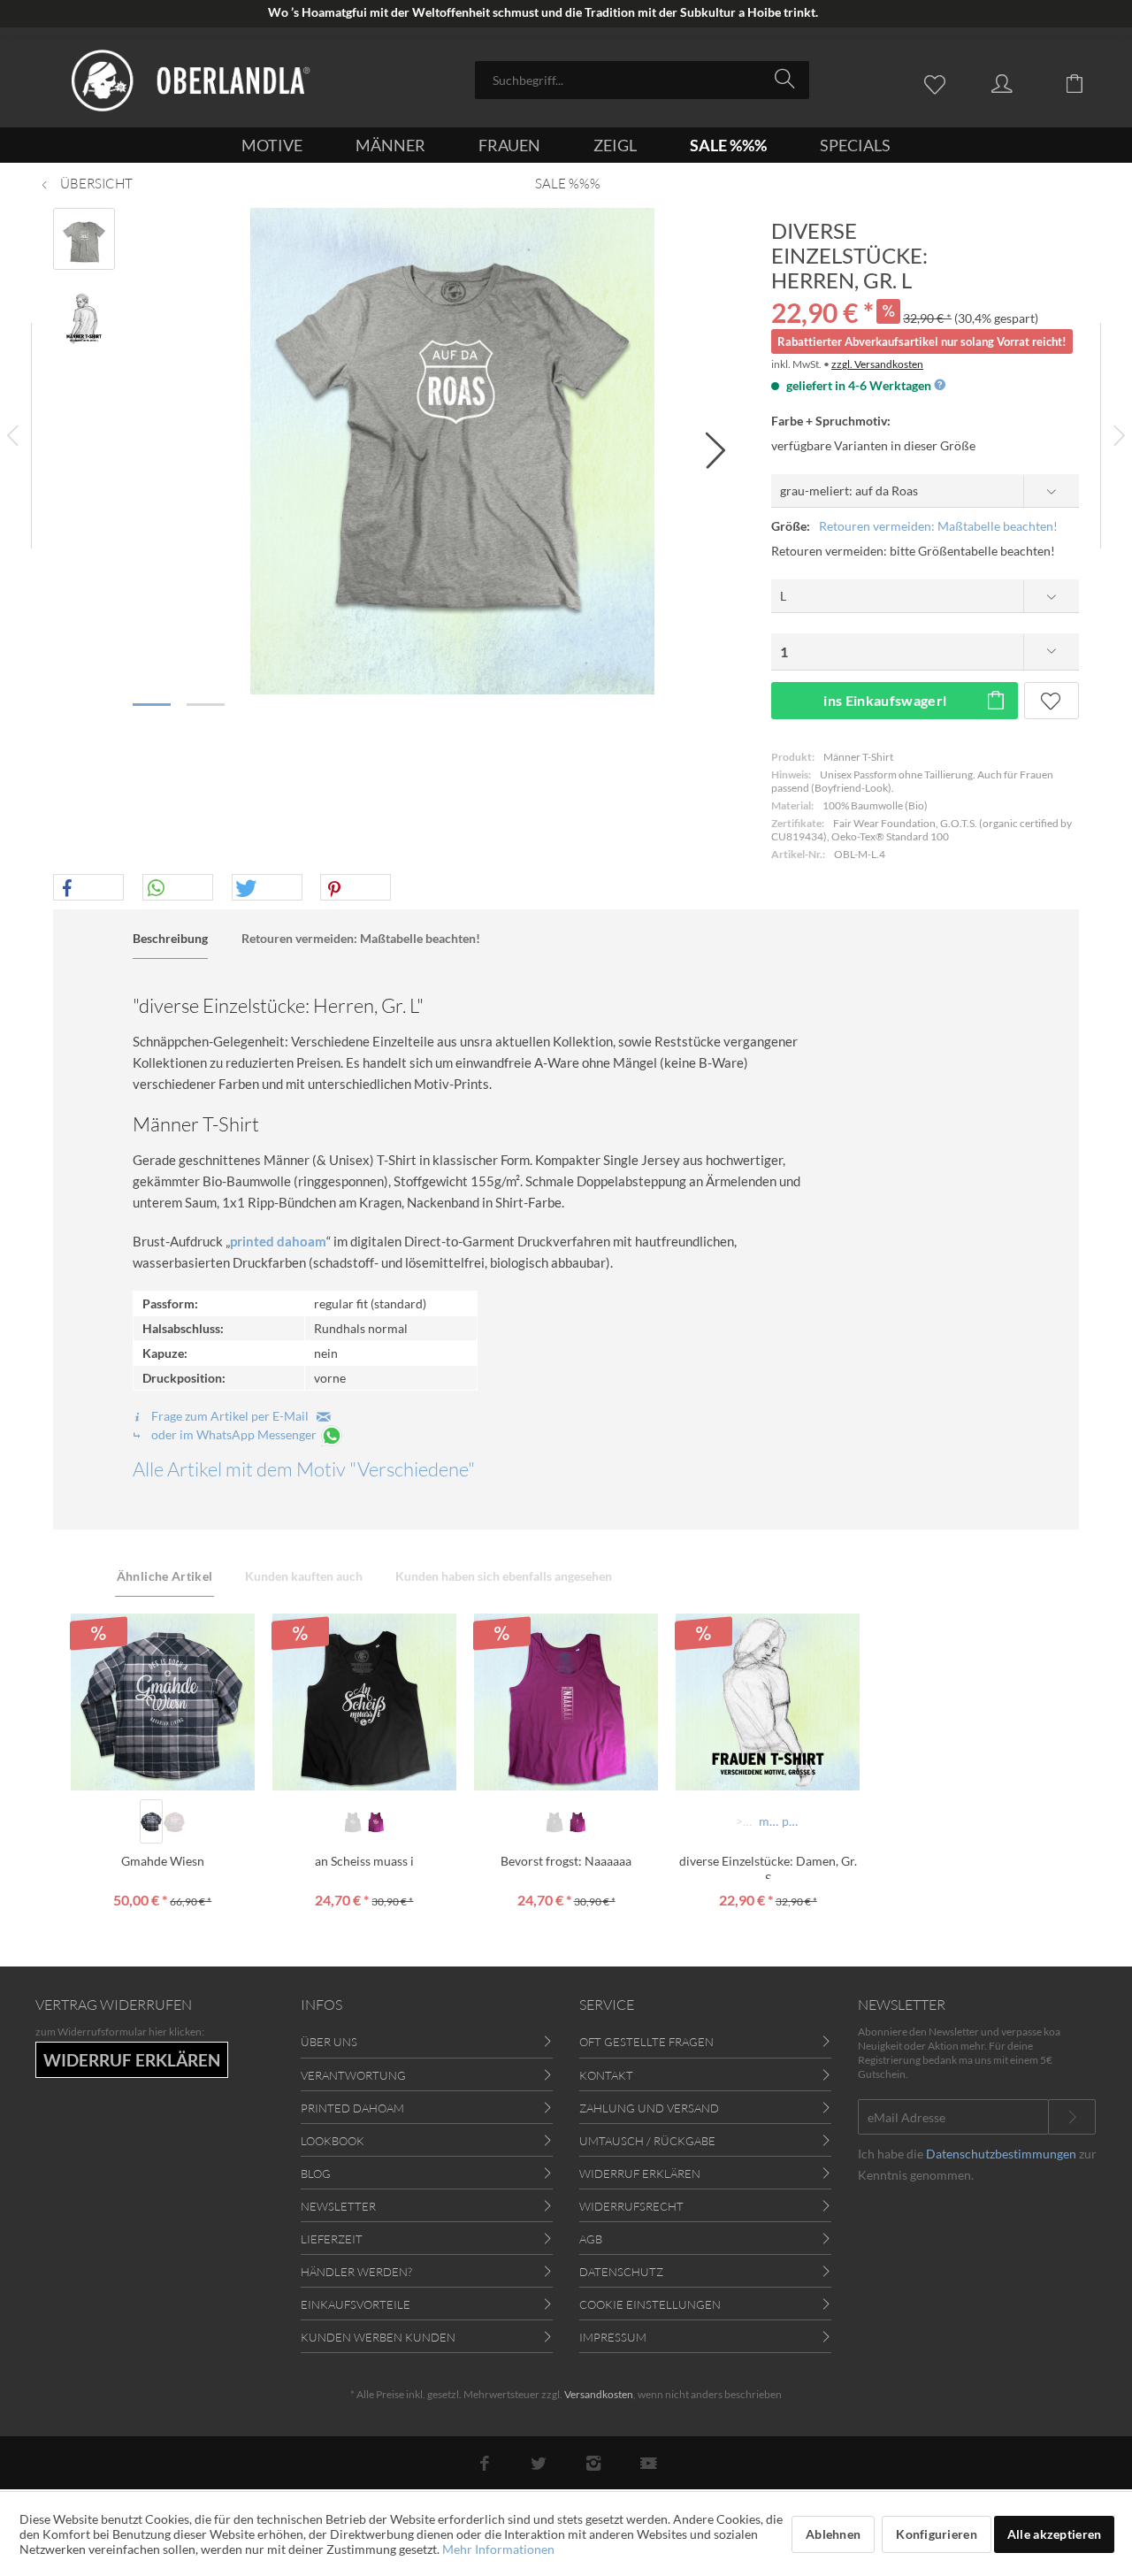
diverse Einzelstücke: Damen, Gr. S (768, 1866)
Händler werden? (356, 2272)
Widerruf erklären (640, 2173)
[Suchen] (788, 79)
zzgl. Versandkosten (877, 364)
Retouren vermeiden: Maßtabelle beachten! (938, 526)
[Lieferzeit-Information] (939, 385)
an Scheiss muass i (364, 1861)
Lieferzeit (332, 2239)
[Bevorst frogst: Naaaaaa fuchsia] (577, 1821)
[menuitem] (642, 80)
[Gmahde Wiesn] (163, 1702)
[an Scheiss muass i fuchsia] (376, 1821)
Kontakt (606, 2075)
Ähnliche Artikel (165, 1576)
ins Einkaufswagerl (885, 700)
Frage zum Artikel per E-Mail (233, 1416)
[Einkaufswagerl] (1088, 82)
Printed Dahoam (352, 2108)
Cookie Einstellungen (650, 2304)
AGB (591, 2239)
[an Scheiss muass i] (364, 1702)
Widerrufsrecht (631, 2206)
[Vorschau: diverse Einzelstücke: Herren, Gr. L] (84, 239)
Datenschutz (621, 2272)
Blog (316, 2173)
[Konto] (1019, 82)
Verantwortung (353, 2075)
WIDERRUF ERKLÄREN (132, 2060)
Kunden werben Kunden (378, 2337)
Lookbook (333, 2141)
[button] (88, 888)
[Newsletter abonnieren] (1072, 2117)
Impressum (613, 2337)
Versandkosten (599, 2394)
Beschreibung (170, 938)
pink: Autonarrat (792, 1821)
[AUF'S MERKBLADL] (1052, 701)
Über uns (329, 2042)
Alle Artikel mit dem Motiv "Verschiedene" (304, 1469)
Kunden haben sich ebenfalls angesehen (504, 1576)
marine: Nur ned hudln (769, 1821)
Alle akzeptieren (1054, 2534)
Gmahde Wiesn (163, 1861)
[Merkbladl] (939, 82)
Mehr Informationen (498, 2549)
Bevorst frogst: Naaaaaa (566, 1861)
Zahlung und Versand (649, 2108)
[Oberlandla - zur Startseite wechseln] (191, 80)
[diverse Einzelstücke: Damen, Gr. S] (768, 1702)
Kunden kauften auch (304, 1576)
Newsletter (338, 2206)
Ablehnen (833, 2534)
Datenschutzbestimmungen (1001, 2154)
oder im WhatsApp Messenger (234, 1434)
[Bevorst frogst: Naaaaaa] (566, 1702)
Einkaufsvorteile (356, 2304)
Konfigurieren (937, 2534)
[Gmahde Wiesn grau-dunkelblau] (151, 1821)
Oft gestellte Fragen (646, 2042)
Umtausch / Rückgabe (647, 2141)
